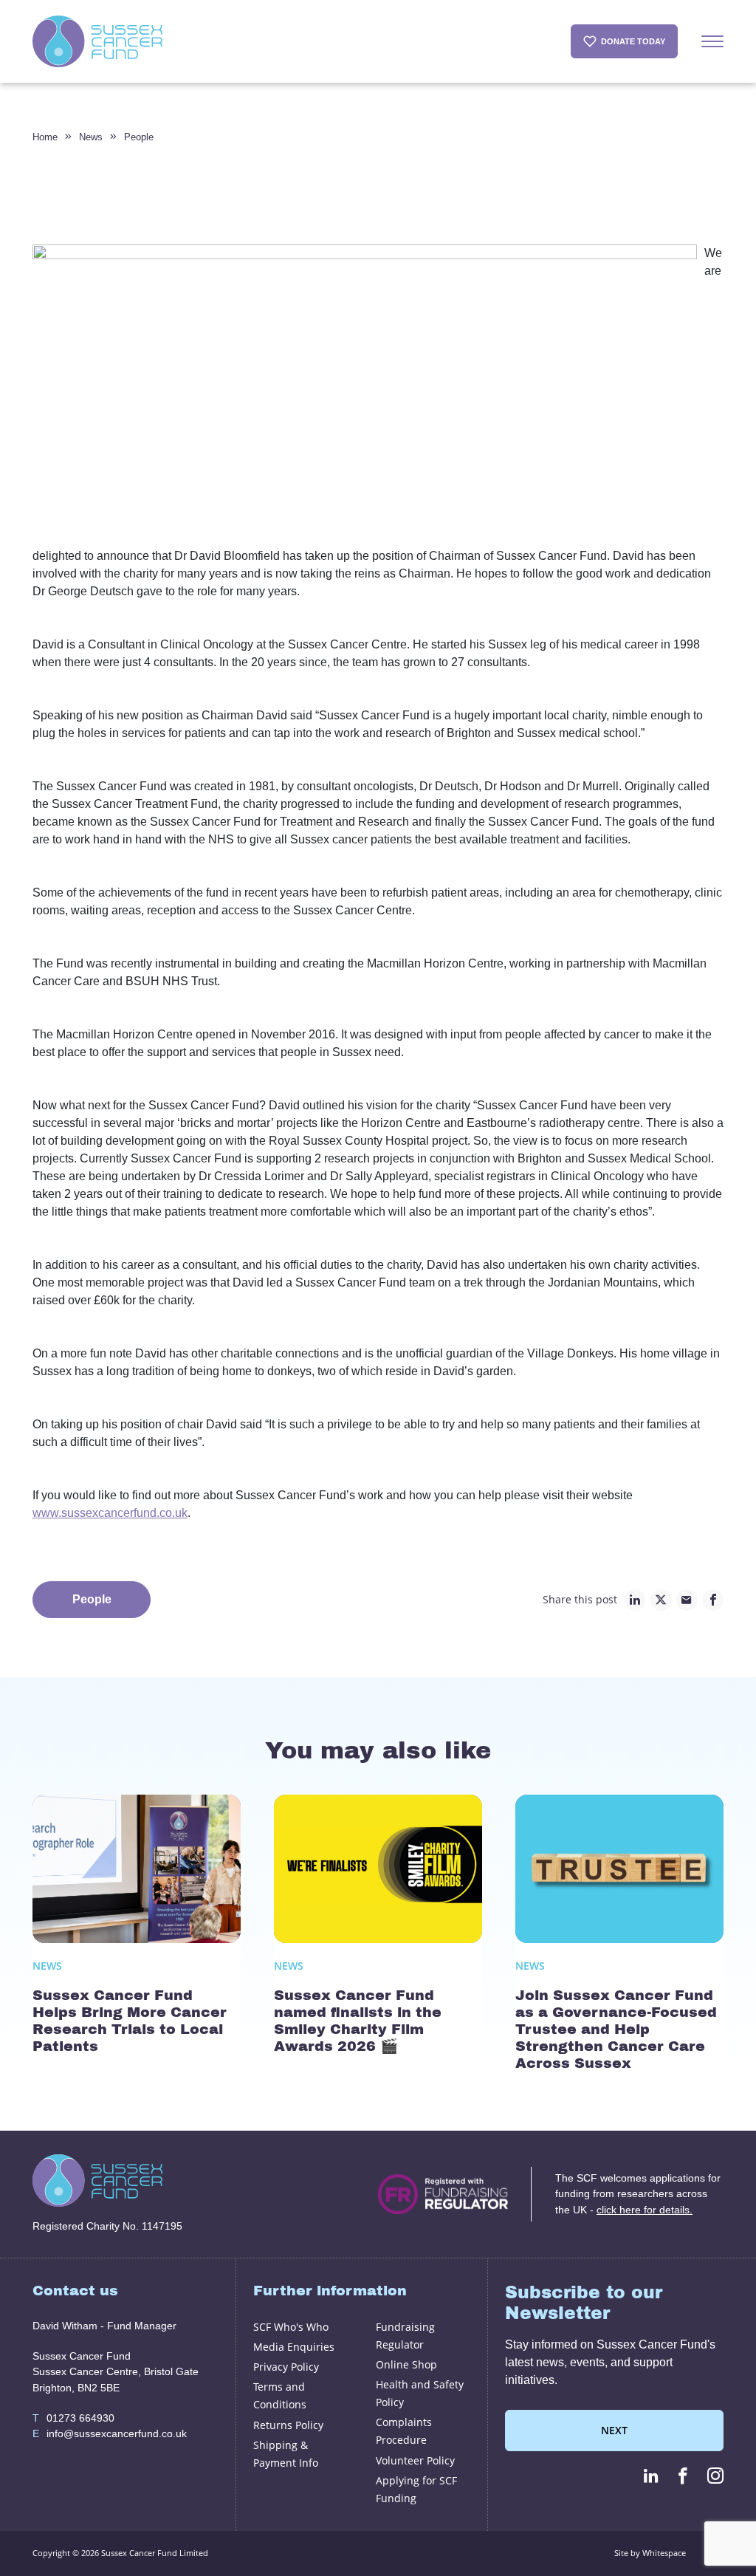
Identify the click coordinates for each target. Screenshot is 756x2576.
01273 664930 (73, 2418)
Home (45, 137)
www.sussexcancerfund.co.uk (110, 1513)
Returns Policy (288, 2425)
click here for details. (645, 2210)
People (139, 137)
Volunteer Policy (415, 2460)
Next (614, 2430)
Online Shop (406, 2364)
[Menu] (712, 41)
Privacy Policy (286, 2367)
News (91, 137)
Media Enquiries (294, 2347)
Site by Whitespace (650, 2553)
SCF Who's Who (291, 2327)
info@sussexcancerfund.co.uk (110, 2433)
